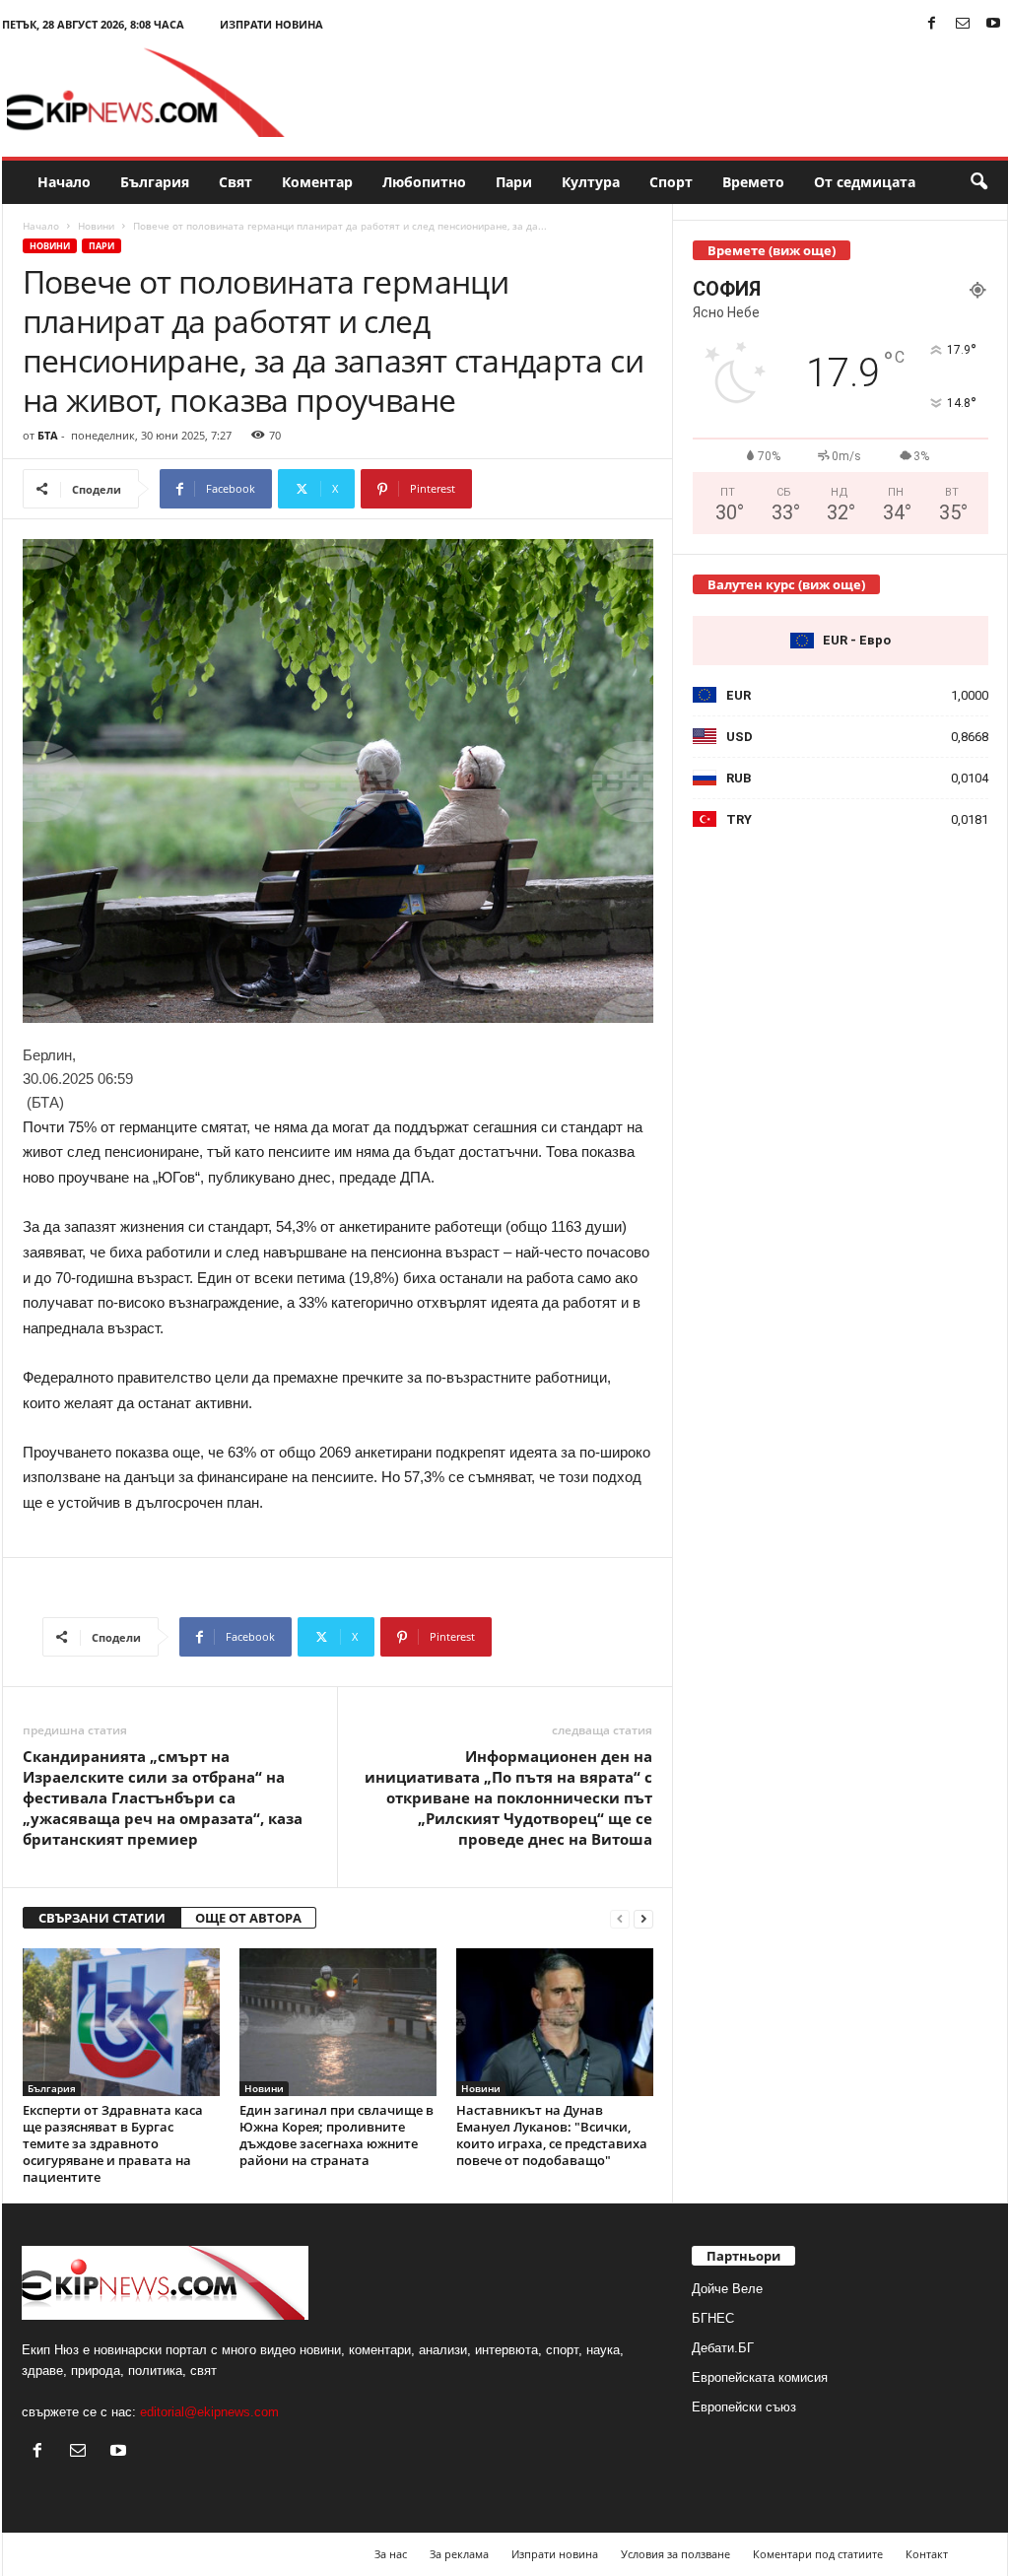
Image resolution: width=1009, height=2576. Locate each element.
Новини (96, 226)
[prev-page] (620, 1918)
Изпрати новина (271, 24)
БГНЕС (713, 2318)
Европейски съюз (744, 2407)
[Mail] (963, 24)
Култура (591, 182)
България (155, 182)
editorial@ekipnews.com (209, 2412)
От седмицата (865, 182)
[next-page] (643, 1918)
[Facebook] (932, 24)
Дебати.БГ (723, 2348)
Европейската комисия (760, 2377)
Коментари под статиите (818, 2554)
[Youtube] (993, 24)
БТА (48, 435)
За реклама (459, 2554)
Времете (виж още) (772, 250)
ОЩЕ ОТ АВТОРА (248, 1918)
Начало (64, 182)
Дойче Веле (727, 2289)
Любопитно (424, 182)
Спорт (671, 182)
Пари (514, 182)
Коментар (317, 182)
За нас (391, 2554)
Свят (235, 182)
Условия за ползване (675, 2554)
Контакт (927, 2554)
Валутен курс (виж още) (786, 584)
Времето (753, 182)
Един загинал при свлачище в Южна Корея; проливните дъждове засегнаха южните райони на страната (336, 2135)
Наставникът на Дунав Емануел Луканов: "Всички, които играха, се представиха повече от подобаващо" (552, 2135)
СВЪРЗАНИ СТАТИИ (102, 1918)
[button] (978, 182)
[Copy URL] (538, 489)
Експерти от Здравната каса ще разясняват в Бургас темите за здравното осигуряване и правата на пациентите (113, 2143)
